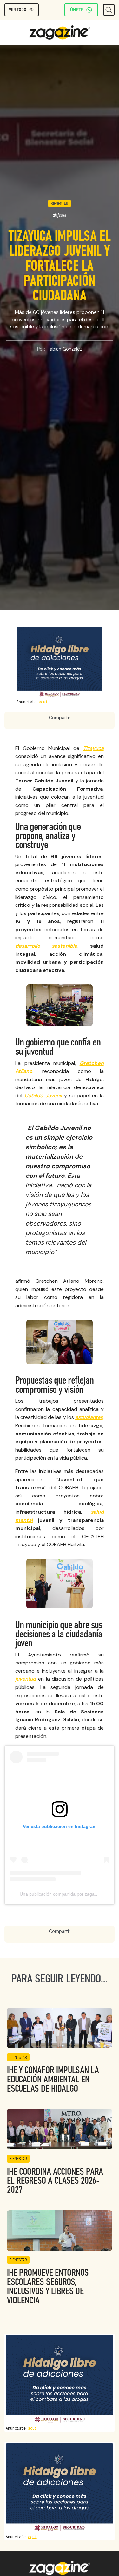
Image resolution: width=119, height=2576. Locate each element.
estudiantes (89, 1417)
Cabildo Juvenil (43, 1096)
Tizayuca (93, 748)
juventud (26, 1679)
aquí (43, 702)
